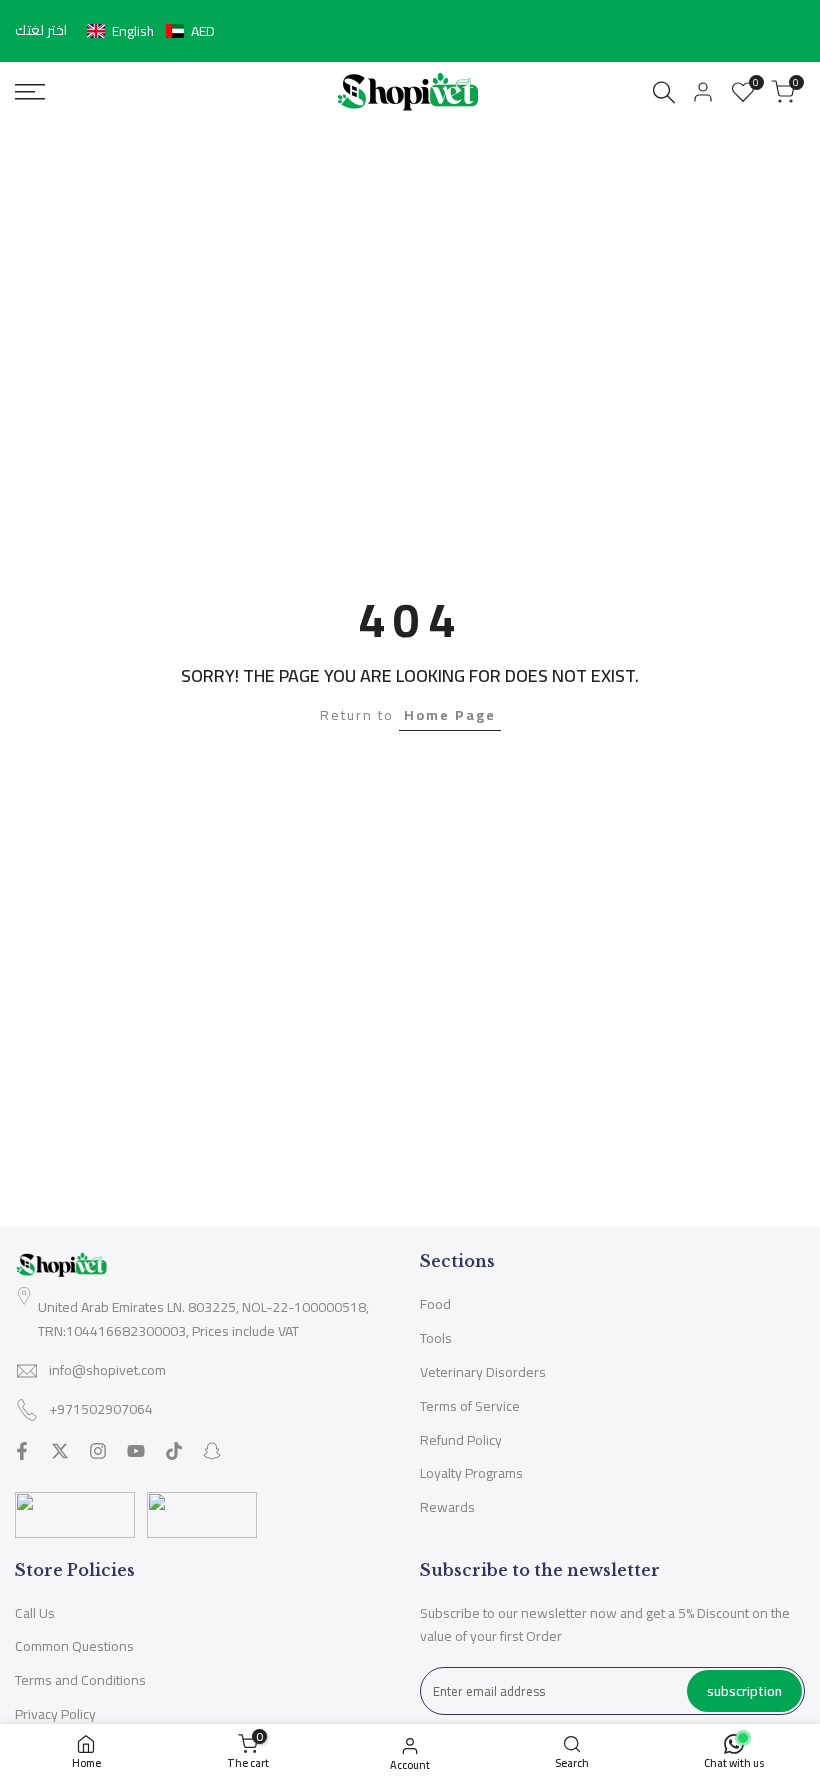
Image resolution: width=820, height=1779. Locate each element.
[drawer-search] (664, 92)
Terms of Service (470, 1406)
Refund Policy (461, 1440)
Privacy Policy (55, 1714)
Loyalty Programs (471, 1473)
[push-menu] (30, 92)
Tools (436, 1338)
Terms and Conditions (80, 1680)
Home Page (450, 715)
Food (435, 1304)
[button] (151, 31)
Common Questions (74, 1646)
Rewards (447, 1507)
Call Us (35, 1613)
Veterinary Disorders (483, 1372)
